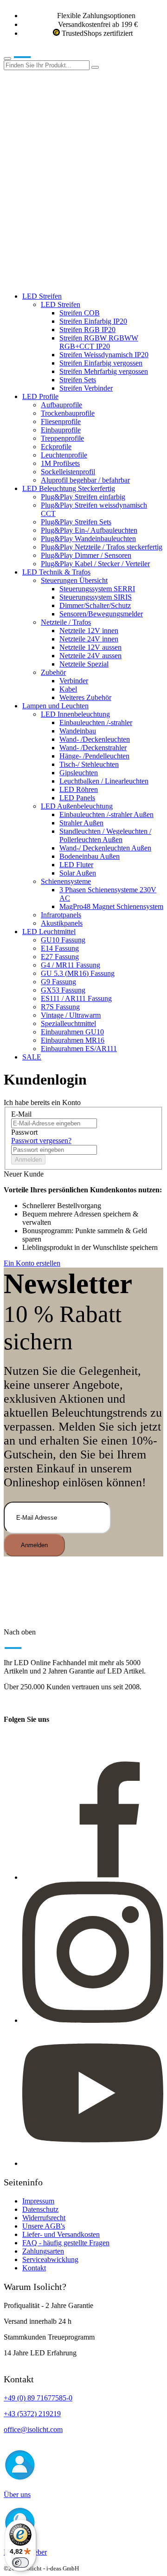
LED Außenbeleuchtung (77, 806)
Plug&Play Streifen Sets (76, 522)
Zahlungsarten (43, 2251)
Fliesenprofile (61, 422)
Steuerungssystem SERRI (97, 589)
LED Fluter (76, 865)
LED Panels (77, 798)
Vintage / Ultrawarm (71, 1015)
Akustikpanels (62, 923)
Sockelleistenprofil (68, 472)
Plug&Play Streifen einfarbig (83, 497)
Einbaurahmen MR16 (73, 1040)
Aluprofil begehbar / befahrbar (85, 480)
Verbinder (74, 681)
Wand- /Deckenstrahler (93, 748)
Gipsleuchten (79, 773)
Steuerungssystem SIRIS (96, 597)
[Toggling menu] (7, 59)
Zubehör (53, 672)
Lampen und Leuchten (55, 706)
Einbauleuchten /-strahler (96, 722)
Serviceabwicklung (50, 2259)
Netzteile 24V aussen (90, 656)
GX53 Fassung (63, 990)
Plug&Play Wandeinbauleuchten (88, 539)
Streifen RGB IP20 (87, 330)
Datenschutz (40, 2209)
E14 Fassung (60, 948)
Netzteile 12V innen (89, 631)
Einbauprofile (61, 430)
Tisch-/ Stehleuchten (89, 764)
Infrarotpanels (61, 915)
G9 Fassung (58, 982)
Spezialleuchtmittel (68, 1023)
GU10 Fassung (63, 940)
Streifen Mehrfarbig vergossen (104, 371)
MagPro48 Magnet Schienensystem (111, 906)
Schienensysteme (66, 881)
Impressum (38, 2201)
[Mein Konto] (73, 137)
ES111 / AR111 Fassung (76, 998)
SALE (32, 1057)
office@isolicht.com (33, 2429)
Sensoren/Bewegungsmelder (101, 614)
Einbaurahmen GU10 (72, 1032)
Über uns (17, 2494)
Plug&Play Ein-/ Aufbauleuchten (89, 530)
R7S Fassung (60, 1007)
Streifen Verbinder (86, 388)
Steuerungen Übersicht (74, 580)
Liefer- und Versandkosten (61, 2234)
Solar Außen (78, 873)
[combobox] (47, 65)
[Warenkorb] (73, 280)
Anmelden (28, 1160)
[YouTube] (93, 2163)
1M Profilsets (60, 463)
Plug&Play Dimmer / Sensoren (86, 555)
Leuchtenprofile (64, 455)
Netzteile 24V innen (89, 639)
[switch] (20, 2563)
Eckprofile (56, 447)
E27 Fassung (60, 957)
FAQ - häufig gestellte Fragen (66, 2243)
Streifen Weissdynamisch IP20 (104, 355)
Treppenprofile (62, 438)
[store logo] (36, 56)
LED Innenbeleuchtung (75, 714)
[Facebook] (93, 1877)
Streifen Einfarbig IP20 (93, 321)
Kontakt (34, 2268)
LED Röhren (79, 789)
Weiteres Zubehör (85, 697)
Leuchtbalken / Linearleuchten (104, 781)
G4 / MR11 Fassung (71, 965)
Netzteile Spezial (84, 664)
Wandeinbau (78, 731)
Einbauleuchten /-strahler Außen (106, 814)
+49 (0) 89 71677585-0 (38, 2398)
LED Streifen (42, 296)
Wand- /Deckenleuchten (95, 739)
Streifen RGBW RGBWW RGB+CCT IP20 (99, 342)
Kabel (68, 689)
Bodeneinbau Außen (90, 856)
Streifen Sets (78, 380)
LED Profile (40, 396)
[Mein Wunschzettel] (73, 209)
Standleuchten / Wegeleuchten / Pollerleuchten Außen (105, 835)
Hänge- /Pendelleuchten (94, 756)
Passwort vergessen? (41, 1141)
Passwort (24, 1132)
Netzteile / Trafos (66, 622)
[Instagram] (93, 2020)
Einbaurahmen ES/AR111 (79, 1049)
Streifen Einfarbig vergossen (101, 363)
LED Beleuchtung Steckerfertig (69, 488)
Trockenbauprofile (68, 413)
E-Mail (21, 1114)
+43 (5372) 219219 (32, 2414)
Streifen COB (80, 313)
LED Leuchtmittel (49, 932)
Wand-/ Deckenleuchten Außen (105, 848)
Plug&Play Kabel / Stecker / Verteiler (95, 564)
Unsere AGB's (44, 2226)
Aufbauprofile (61, 405)
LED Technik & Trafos (56, 572)
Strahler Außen (81, 823)
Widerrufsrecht (44, 2218)
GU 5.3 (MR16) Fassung (78, 973)
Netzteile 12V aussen (90, 647)
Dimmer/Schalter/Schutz (95, 605)
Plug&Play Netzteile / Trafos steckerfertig (102, 547)
